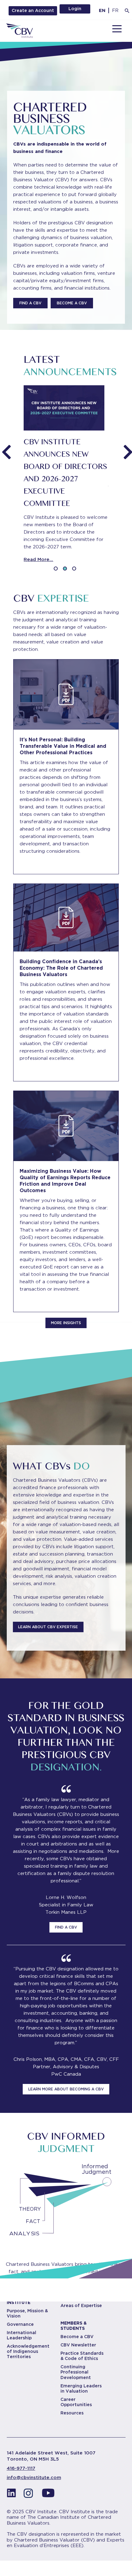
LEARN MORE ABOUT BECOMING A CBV (66, 2089)
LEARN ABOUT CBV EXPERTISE (48, 1627)
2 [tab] (66, 570)
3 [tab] (75, 570)
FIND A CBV (30, 303)
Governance (20, 2324)
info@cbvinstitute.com (34, 2478)
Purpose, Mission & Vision (27, 2313)
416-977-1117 (21, 2468)
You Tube (48, 2495)
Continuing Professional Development (76, 2372)
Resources (72, 2413)
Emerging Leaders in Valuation (81, 2388)
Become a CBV (77, 2337)
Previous (5, 448)
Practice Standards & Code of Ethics (82, 2356)
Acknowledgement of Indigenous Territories (28, 2351)
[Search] (127, 11)
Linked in (11, 2495)
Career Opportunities (76, 2402)
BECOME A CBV (72, 303)
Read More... (38, 559)
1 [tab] (57, 570)
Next (127, 448)
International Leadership (21, 2335)
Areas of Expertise (81, 2306)
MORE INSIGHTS (66, 1323)
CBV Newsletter (78, 2345)
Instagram (30, 2495)
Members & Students (74, 2326)
